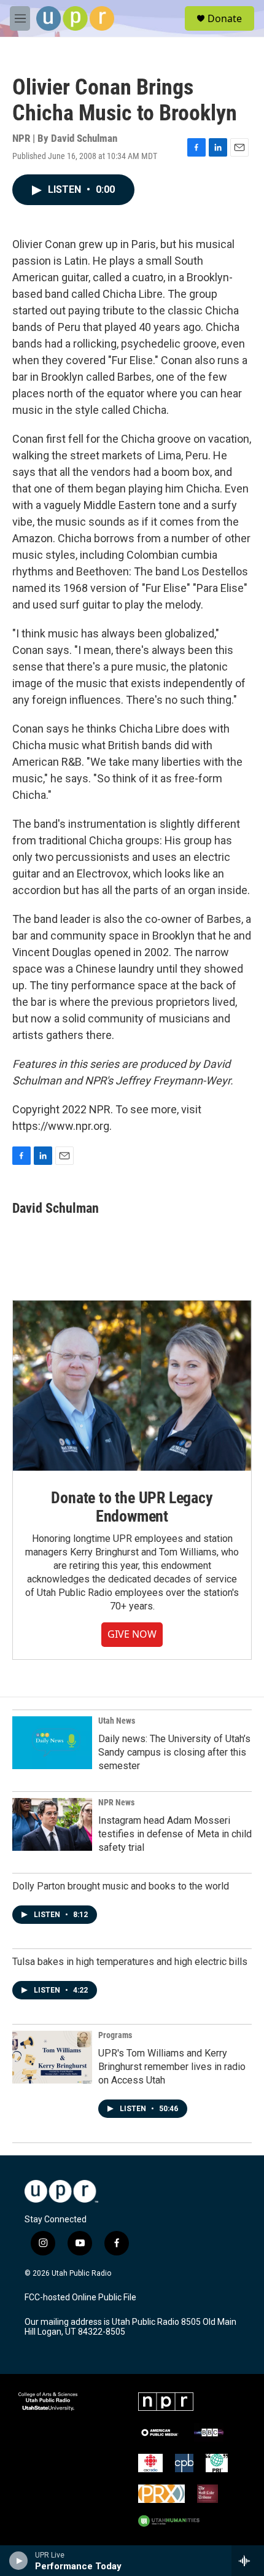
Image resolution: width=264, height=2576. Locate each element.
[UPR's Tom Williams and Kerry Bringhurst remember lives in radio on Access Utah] (52, 2057)
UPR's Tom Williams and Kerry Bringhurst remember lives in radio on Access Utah (172, 2067)
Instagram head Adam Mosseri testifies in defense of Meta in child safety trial (175, 1834)
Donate (225, 18)
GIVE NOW (132, 1634)
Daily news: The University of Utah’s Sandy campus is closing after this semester (174, 1752)
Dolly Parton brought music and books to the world (121, 1886)
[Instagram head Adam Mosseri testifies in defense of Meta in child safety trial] (52, 1824)
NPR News (116, 1802)
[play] (19, 2561)
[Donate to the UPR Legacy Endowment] (132, 1386)
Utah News (117, 1721)
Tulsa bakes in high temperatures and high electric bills (130, 1962)
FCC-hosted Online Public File (80, 2298)
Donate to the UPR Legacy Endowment (132, 1507)
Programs (115, 2035)
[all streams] (248, 2561)
